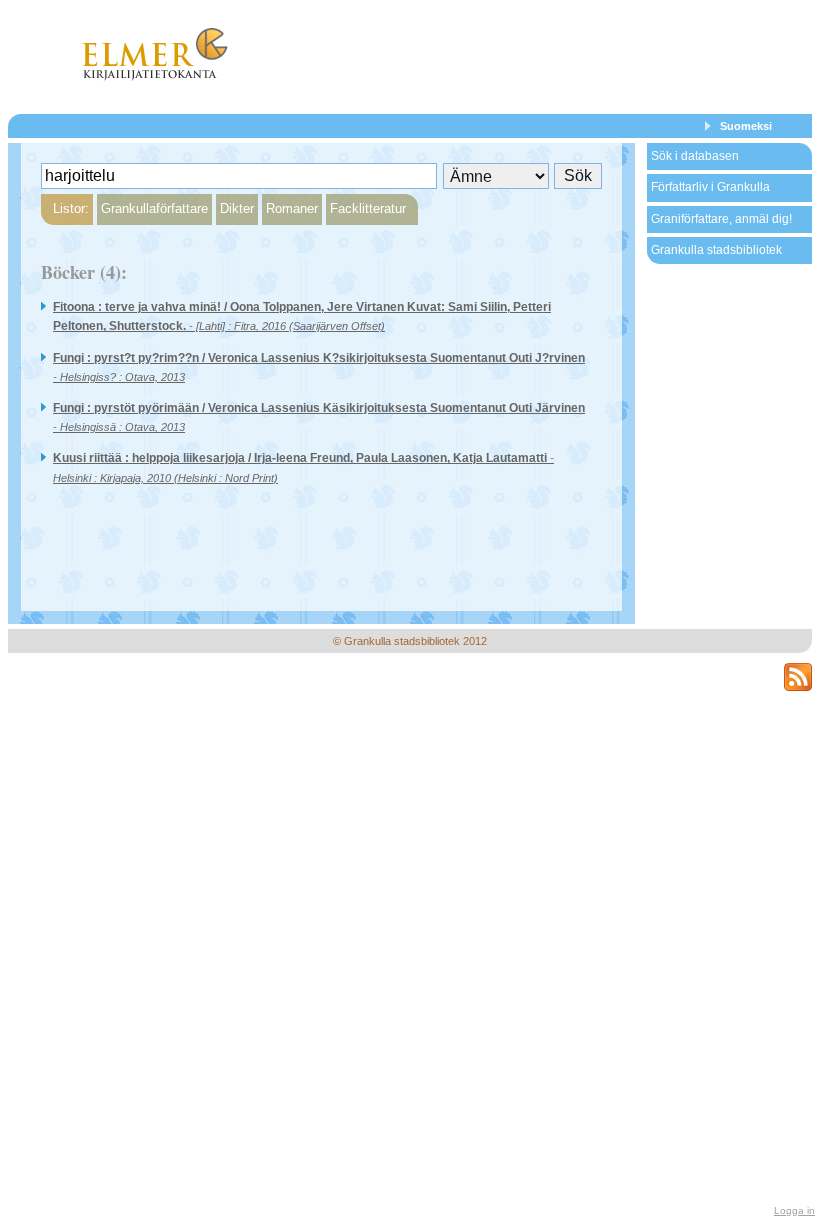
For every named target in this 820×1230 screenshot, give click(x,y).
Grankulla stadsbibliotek (716, 250)
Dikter (237, 208)
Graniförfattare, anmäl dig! (721, 219)
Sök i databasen (695, 156)
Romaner (292, 208)
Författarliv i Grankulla (710, 187)
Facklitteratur (368, 208)
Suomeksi (746, 126)
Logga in (794, 1210)
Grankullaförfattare (154, 208)
